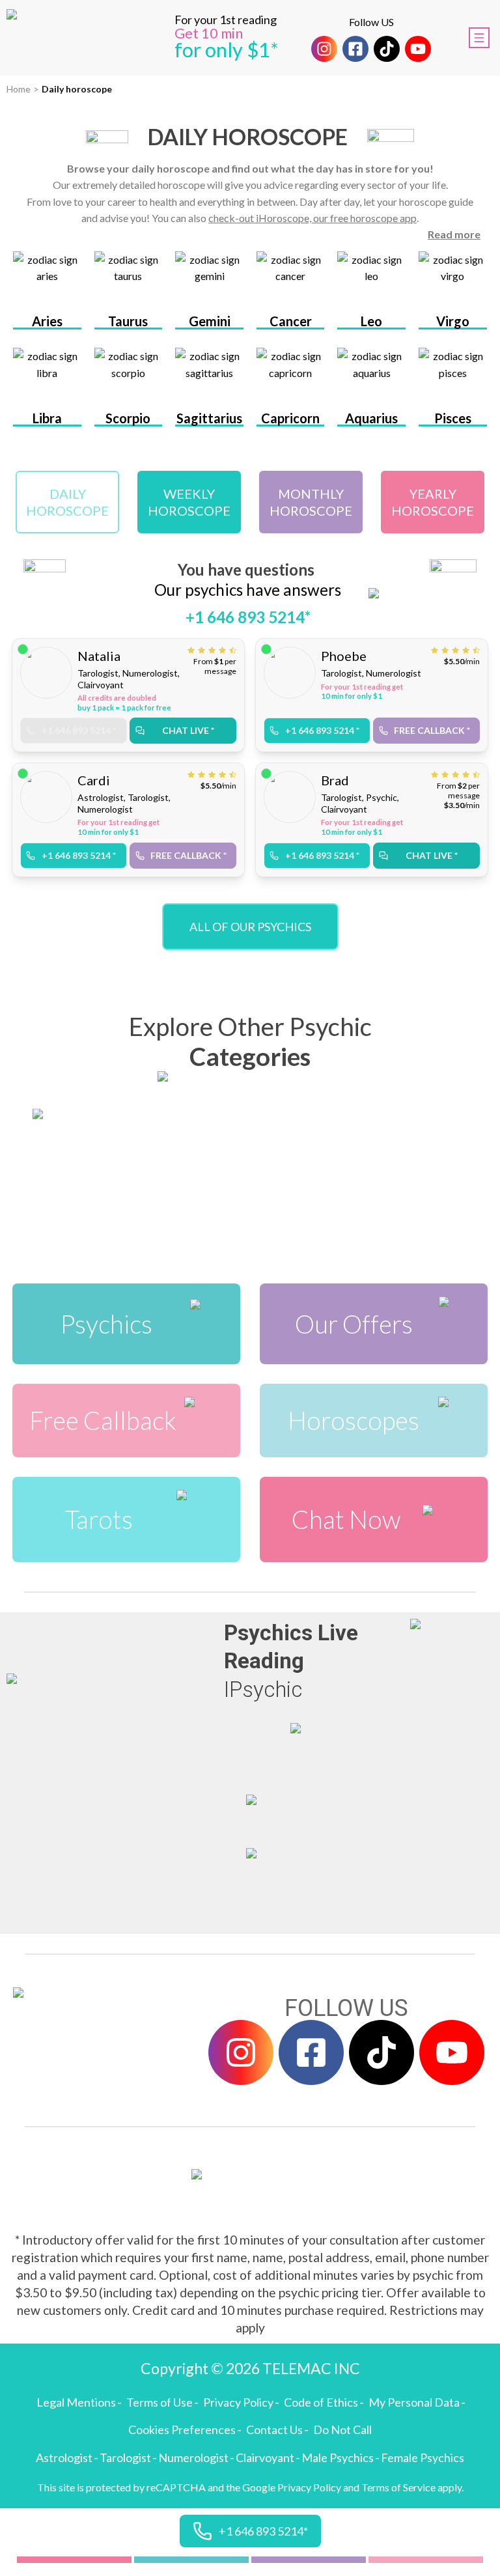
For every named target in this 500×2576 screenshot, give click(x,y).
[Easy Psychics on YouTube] (418, 49)
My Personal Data (414, 2402)
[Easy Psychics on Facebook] (355, 49)
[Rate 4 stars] (224, 650)
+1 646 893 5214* (248, 617)
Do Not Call (342, 2429)
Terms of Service (398, 2487)
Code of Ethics (321, 2402)
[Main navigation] (479, 38)
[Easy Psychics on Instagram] (324, 49)
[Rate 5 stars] (233, 650)
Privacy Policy (238, 2402)
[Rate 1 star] (193, 650)
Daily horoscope (77, 89)
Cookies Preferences (182, 2429)
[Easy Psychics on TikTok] (387, 49)
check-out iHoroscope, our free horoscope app (312, 218)
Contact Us (274, 2429)
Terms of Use (160, 2402)
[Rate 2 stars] (203, 650)
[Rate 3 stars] (214, 650)
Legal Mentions (76, 2402)
